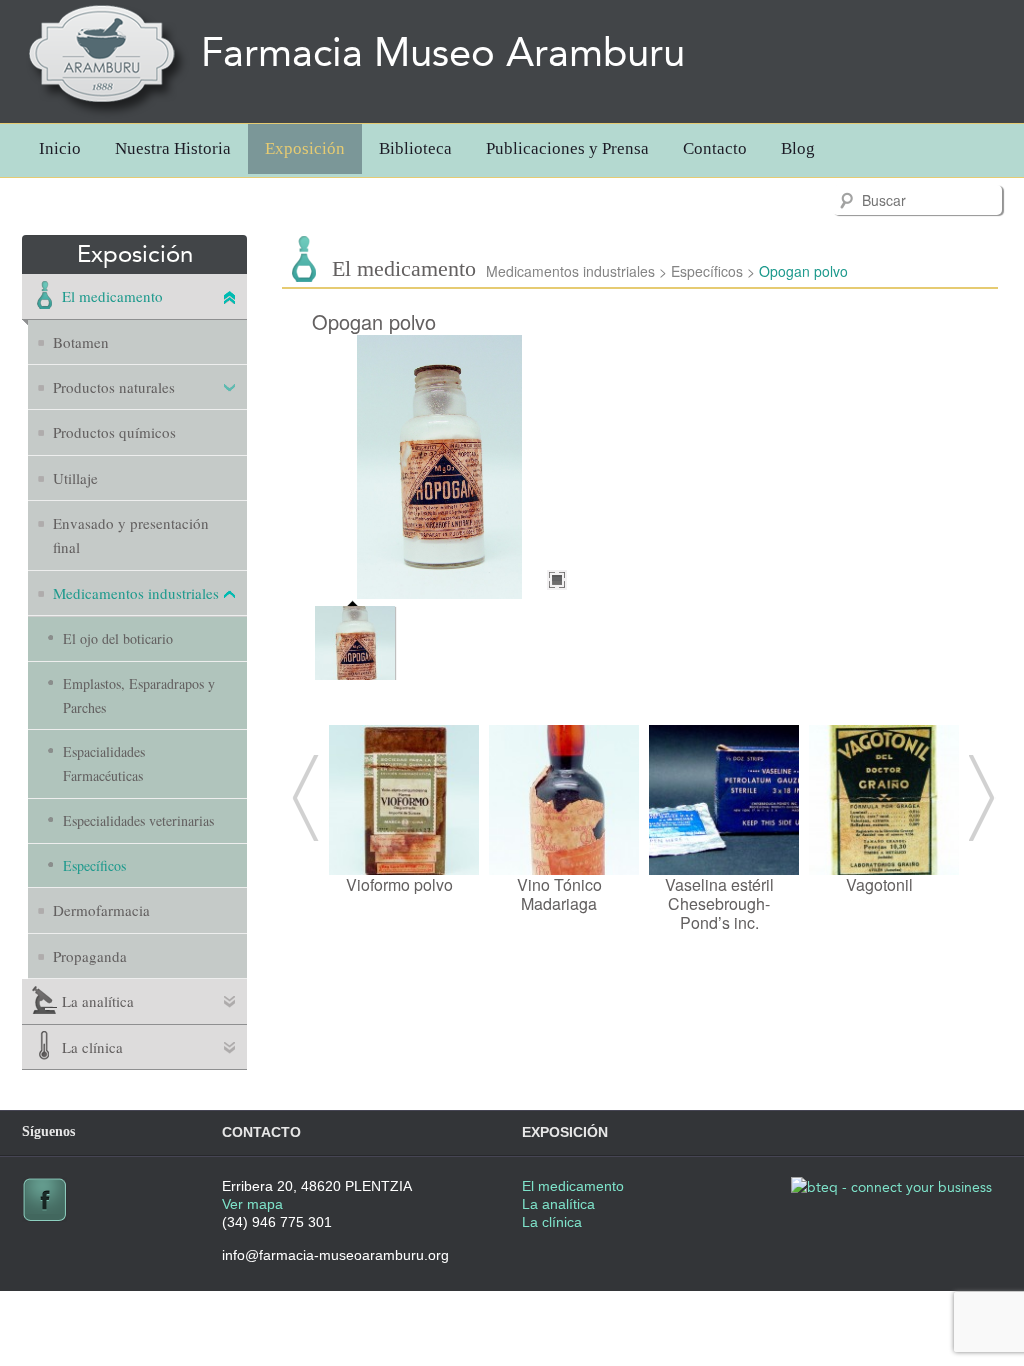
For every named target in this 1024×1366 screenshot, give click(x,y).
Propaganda (90, 956)
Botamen (81, 342)
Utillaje (75, 478)
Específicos (94, 865)
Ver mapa (252, 1204)
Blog (798, 148)
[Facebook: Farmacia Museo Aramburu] (44, 1217)
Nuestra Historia (173, 148)
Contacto (715, 148)
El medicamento (112, 296)
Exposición (305, 148)
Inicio (60, 148)
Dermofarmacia (101, 910)
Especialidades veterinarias (138, 820)
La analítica (98, 1001)
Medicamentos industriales (136, 593)
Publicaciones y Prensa (567, 148)
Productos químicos (114, 432)
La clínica (92, 1047)
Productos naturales (114, 387)
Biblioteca (415, 148)
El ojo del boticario (118, 638)
